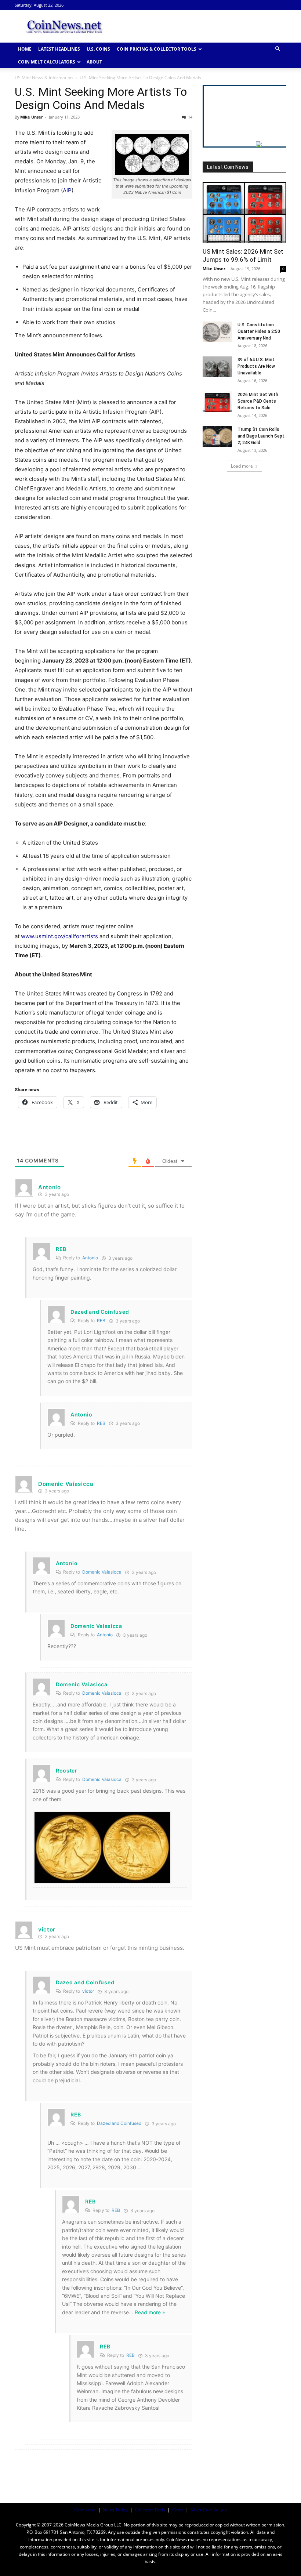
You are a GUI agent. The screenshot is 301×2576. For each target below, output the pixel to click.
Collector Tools (150, 2510)
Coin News (85, 2510)
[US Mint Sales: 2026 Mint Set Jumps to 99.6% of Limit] (244, 212)
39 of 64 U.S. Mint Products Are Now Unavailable (256, 366)
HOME (25, 49)
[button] (278, 49)
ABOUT (94, 62)
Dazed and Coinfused (119, 2123)
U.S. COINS (98, 49)
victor (88, 1991)
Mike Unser (32, 117)
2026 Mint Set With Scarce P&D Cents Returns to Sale (258, 401)
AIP (67, 190)
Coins (178, 2510)
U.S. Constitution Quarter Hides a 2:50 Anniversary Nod (259, 331)
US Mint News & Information (44, 78)
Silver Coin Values (209, 2510)
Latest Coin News (228, 167)
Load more (242, 466)
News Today (115, 2510)
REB (101, 1320)
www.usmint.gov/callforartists (59, 936)
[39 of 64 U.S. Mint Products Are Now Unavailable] (217, 367)
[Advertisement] (200, 26)
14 (190, 117)
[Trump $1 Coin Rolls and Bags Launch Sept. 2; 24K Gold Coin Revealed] (217, 436)
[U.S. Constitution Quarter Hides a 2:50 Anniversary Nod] (217, 332)
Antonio (90, 1258)
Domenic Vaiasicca (102, 1572)
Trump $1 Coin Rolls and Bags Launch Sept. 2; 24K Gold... (262, 436)
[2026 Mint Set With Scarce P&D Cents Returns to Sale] (217, 402)
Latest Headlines (59, 49)
